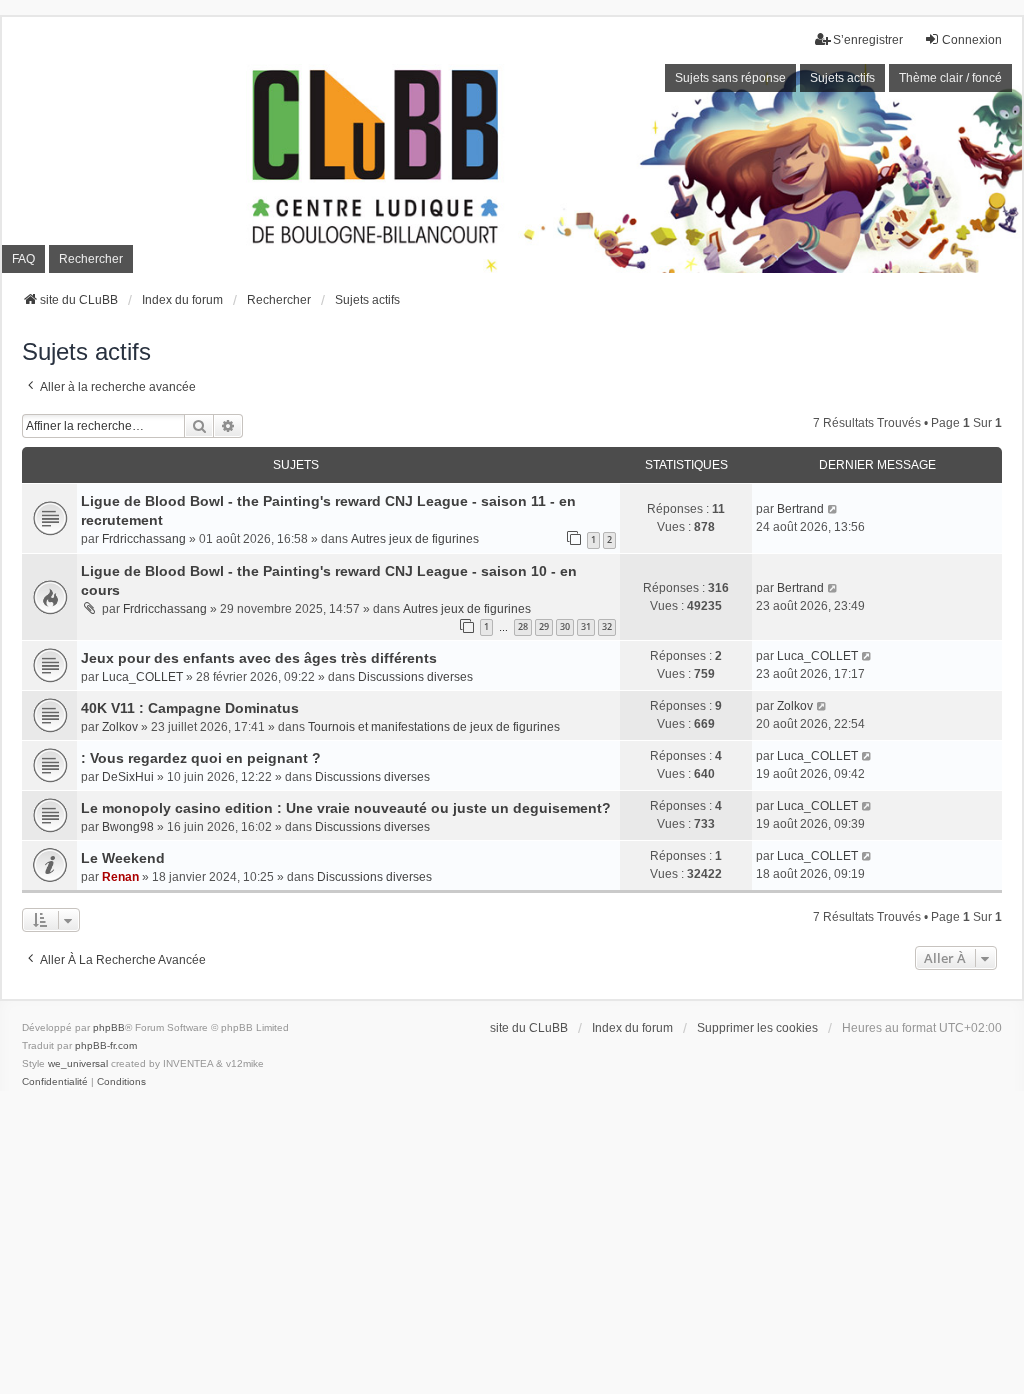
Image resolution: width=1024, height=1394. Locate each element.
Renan (120, 877)
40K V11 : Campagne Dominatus (190, 708)
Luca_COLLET (142, 677)
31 (586, 626)
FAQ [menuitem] (23, 259)
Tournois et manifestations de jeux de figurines (434, 727)
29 (544, 626)
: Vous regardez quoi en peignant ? (201, 758)
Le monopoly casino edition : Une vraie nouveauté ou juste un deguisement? (346, 808)
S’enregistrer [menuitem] (868, 40)
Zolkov (120, 727)
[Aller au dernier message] (833, 509)
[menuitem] (55, 1082)
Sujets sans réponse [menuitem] (730, 78)
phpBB (109, 1027)
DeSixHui (128, 777)
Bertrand (800, 509)
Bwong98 (128, 827)
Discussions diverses (415, 677)
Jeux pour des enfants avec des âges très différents (259, 658)
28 (523, 626)
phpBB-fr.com (106, 1045)
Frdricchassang (144, 539)
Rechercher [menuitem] (91, 259)
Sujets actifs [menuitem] (842, 78)
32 (607, 626)
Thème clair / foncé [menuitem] (950, 78)
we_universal (78, 1063)
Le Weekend (123, 858)
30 (565, 626)
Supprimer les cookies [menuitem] (757, 1028)
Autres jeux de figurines (415, 539)
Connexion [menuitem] (972, 40)
